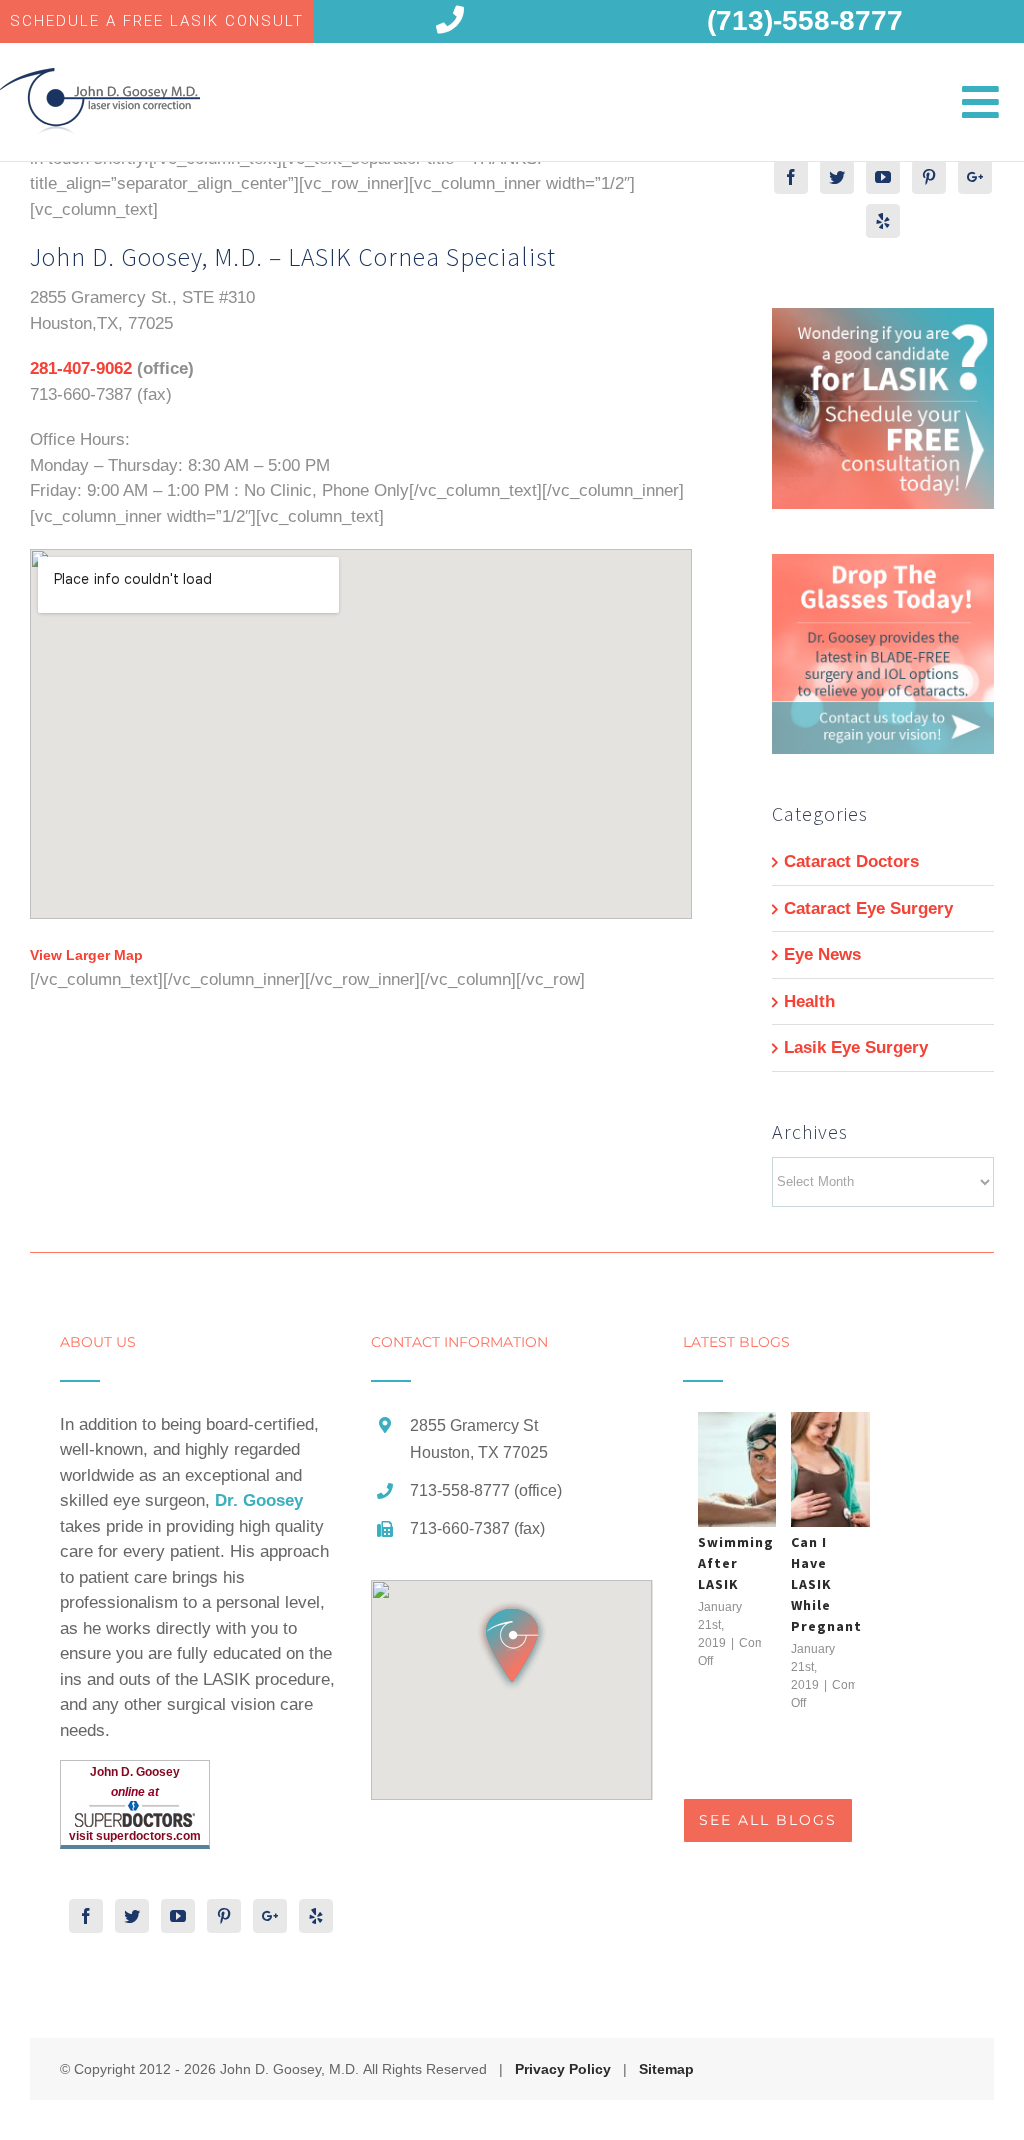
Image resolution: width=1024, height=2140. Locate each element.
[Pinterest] (929, 177)
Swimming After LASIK (736, 1563)
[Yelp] (883, 221)
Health (809, 1001)
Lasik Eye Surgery (856, 1047)
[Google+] (975, 177)
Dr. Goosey (259, 1500)
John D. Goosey (135, 1772)
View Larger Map (86, 955)
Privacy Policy (563, 2069)
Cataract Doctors (851, 861)
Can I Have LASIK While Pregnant (826, 1584)
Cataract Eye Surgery (868, 908)
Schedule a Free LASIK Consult (157, 21)
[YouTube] (883, 177)
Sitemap (666, 2069)
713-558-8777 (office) (486, 1490)
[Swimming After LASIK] (770, 1470)
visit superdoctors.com (135, 1836)
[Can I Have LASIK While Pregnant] (863, 1470)
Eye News (822, 954)
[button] (512, 1645)
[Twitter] (837, 177)
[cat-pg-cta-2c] (883, 566)
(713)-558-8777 (805, 20)
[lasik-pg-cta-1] (883, 320)
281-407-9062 (81, 368)
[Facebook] (791, 177)
